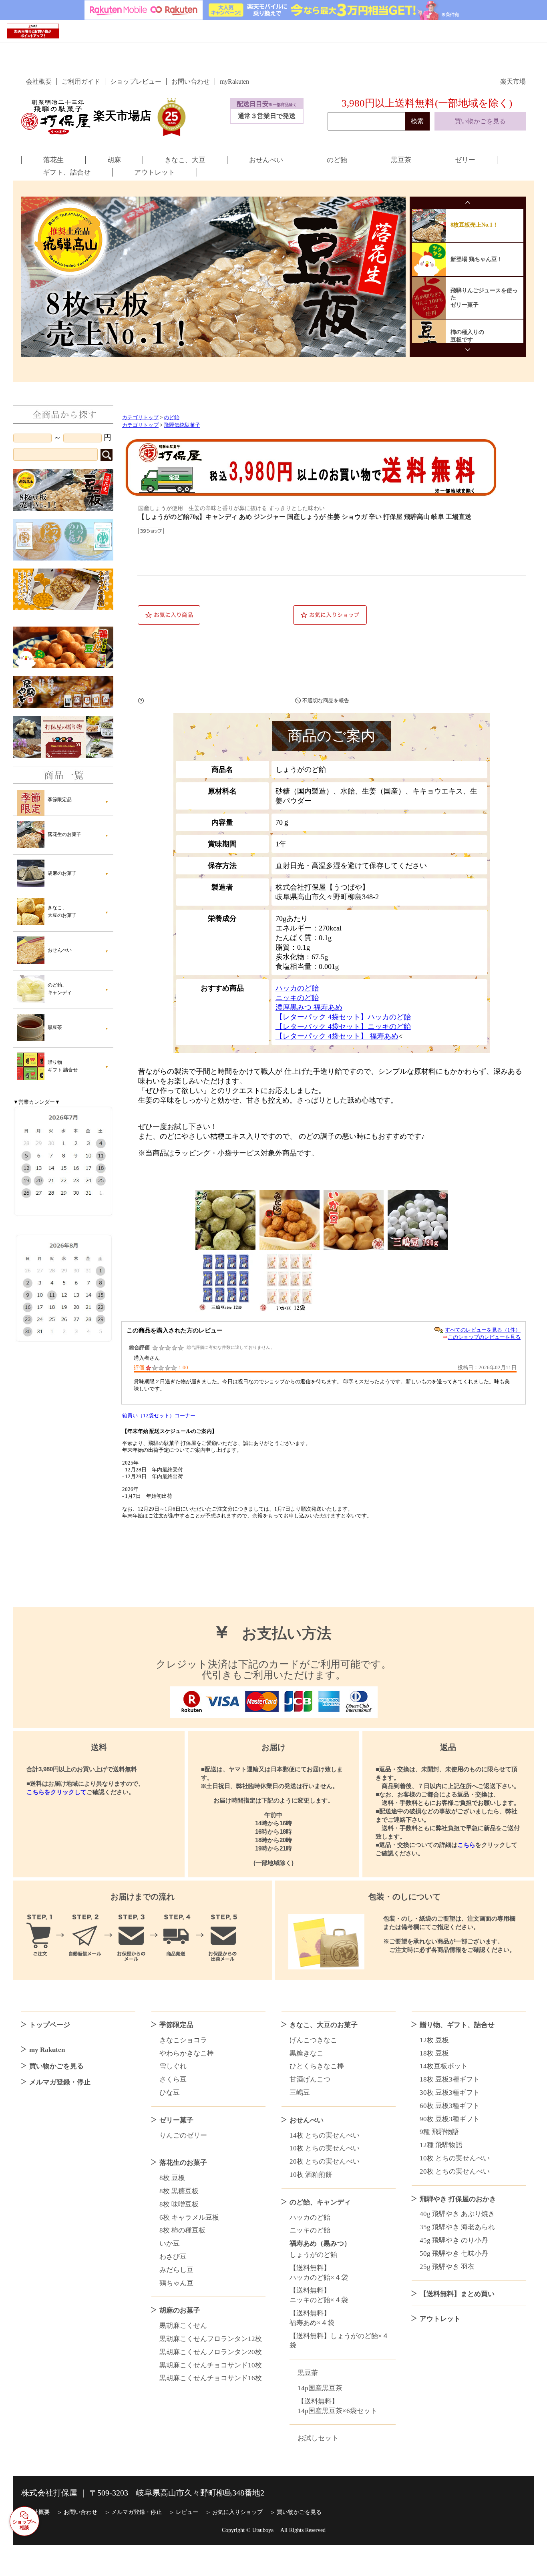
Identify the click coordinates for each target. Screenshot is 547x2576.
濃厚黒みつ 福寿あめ (309, 1007)
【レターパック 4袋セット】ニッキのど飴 (343, 1027)
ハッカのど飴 (297, 988)
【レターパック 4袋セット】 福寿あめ (337, 1036)
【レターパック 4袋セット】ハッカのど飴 (343, 1017)
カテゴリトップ (140, 418)
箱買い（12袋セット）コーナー (159, 1416)
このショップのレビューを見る (484, 1337)
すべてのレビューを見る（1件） (483, 1330)
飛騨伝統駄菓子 (182, 425)
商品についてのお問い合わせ (214, 701)
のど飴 (172, 418)
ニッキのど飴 (297, 998)
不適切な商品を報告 (326, 700)
